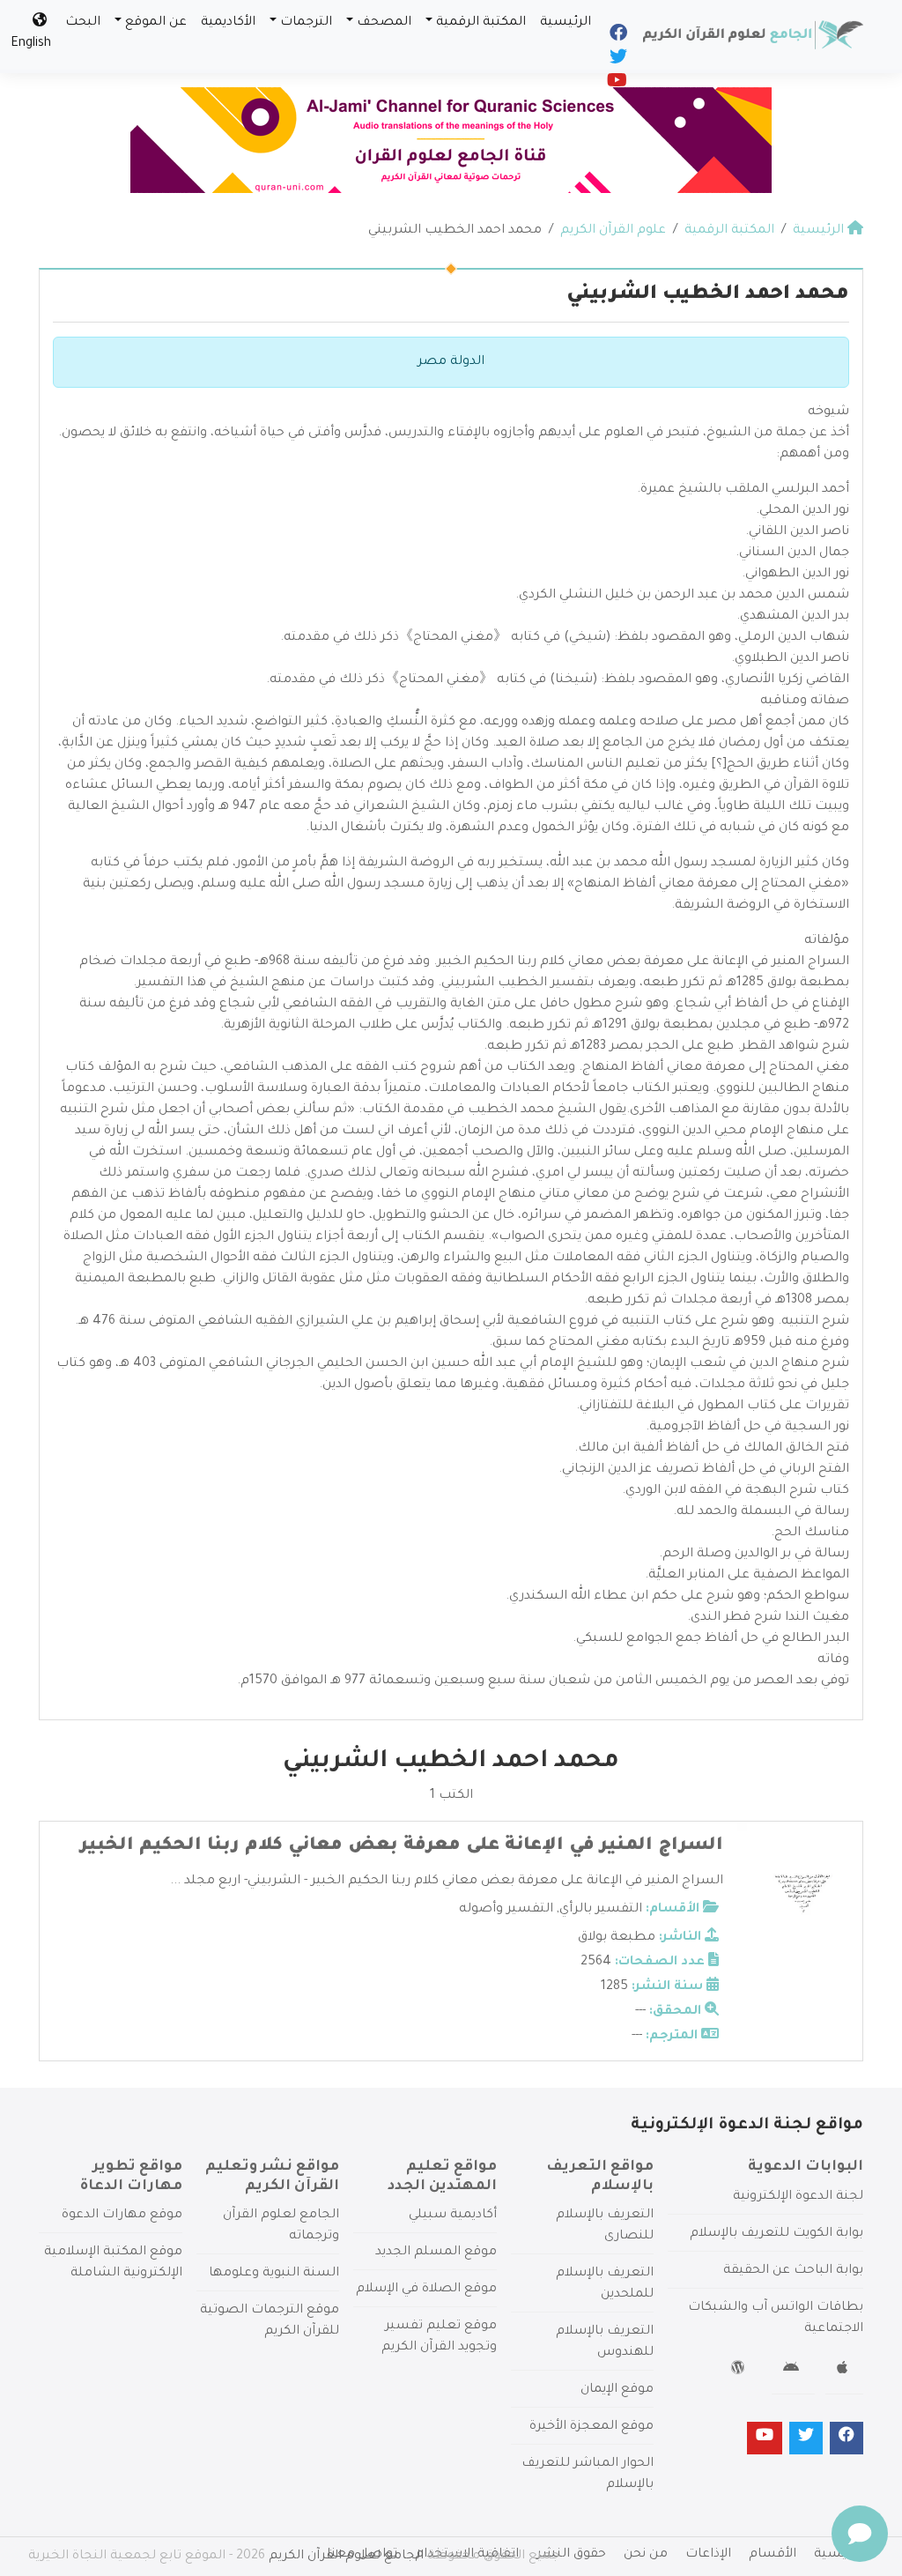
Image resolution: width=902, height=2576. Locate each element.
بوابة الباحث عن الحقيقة (793, 2271)
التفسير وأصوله (506, 1910)
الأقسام (773, 2555)
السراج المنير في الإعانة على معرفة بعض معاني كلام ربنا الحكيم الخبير (402, 1846)
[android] (793, 2371)
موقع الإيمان (617, 2390)
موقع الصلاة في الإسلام (426, 2290)
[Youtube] (616, 85)
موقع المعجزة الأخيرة (591, 2427)
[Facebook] (617, 37)
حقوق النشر (571, 2555)
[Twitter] (617, 61)
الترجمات (306, 23)
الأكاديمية (228, 23)
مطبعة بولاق (617, 1938)
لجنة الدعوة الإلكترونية (798, 2197)
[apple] (844, 2371)
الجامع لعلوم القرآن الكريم (346, 2557)
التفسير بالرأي (601, 1910)
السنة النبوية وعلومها (274, 2274)
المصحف (384, 23)
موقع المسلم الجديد (436, 2253)
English (31, 44)
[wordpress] (740, 2371)
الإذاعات (708, 2555)
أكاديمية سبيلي (453, 2216)
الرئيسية (566, 23)
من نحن (646, 2555)
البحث (83, 23)
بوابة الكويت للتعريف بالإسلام (776, 2234)
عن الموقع (156, 23)
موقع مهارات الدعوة (122, 2216)
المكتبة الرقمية (481, 23)
